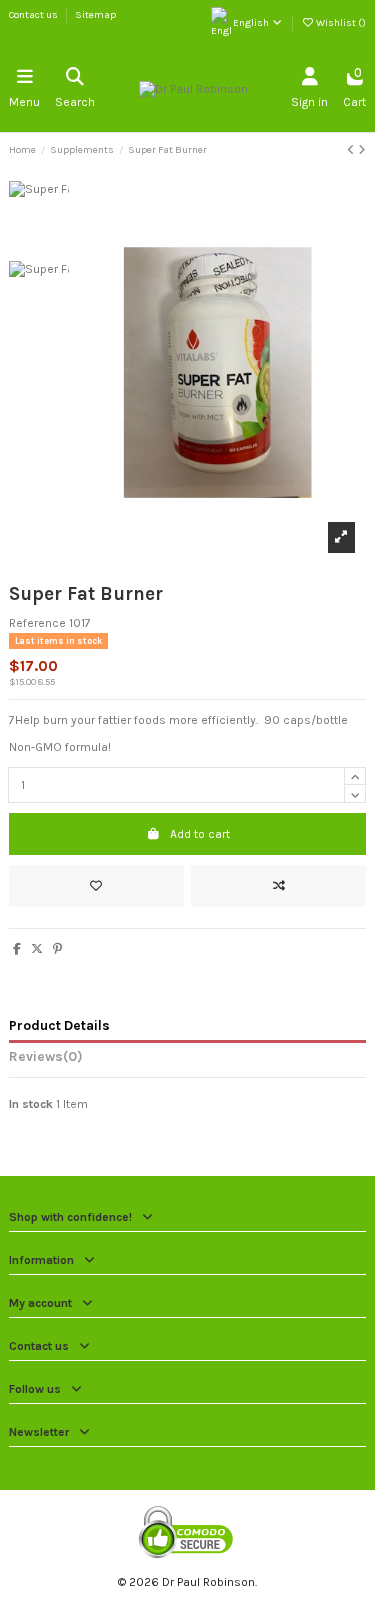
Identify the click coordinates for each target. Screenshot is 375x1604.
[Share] (17, 949)
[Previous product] (352, 150)
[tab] (187, 1060)
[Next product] (362, 150)
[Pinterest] (57, 949)
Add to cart (200, 834)
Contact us (34, 15)
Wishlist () (340, 23)
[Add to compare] (278, 886)
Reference (37, 623)
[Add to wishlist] (96, 886)
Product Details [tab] (59, 1025)
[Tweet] (37, 949)
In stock (31, 1104)
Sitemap (95, 15)
